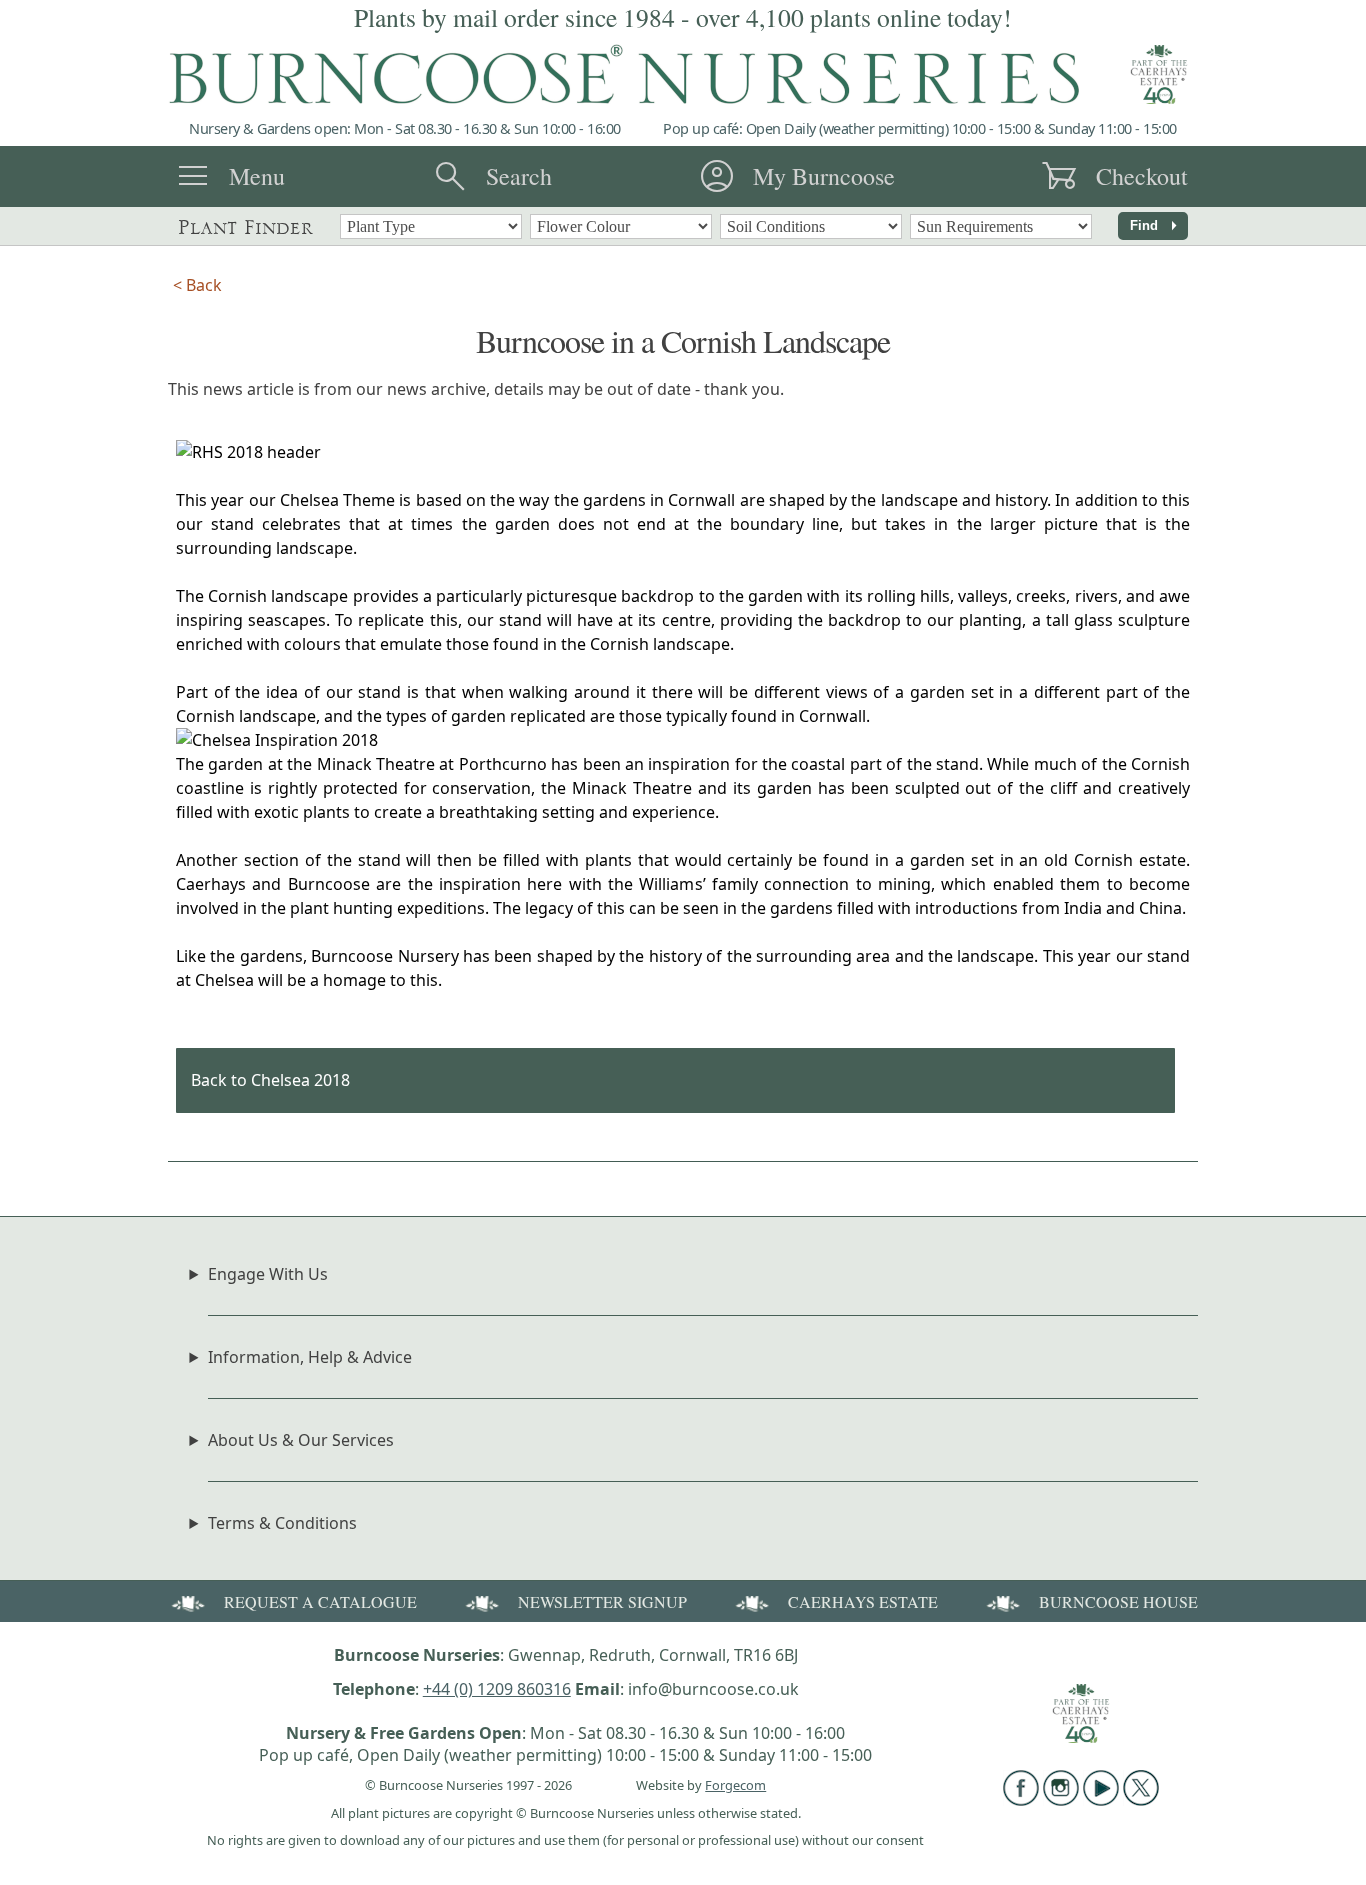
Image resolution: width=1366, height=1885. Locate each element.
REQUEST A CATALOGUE (320, 1601)
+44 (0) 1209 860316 (497, 1689)
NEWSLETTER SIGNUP (602, 1601)
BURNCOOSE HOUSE (1118, 1601)
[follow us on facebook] (1021, 1800)
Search (519, 176)
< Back (197, 285)
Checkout (1142, 176)
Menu (257, 176)
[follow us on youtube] (1101, 1800)
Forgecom (735, 1785)
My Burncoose (824, 176)
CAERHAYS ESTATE (863, 1601)
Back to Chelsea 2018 (270, 1080)
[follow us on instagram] (1061, 1800)
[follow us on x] (1141, 1800)
